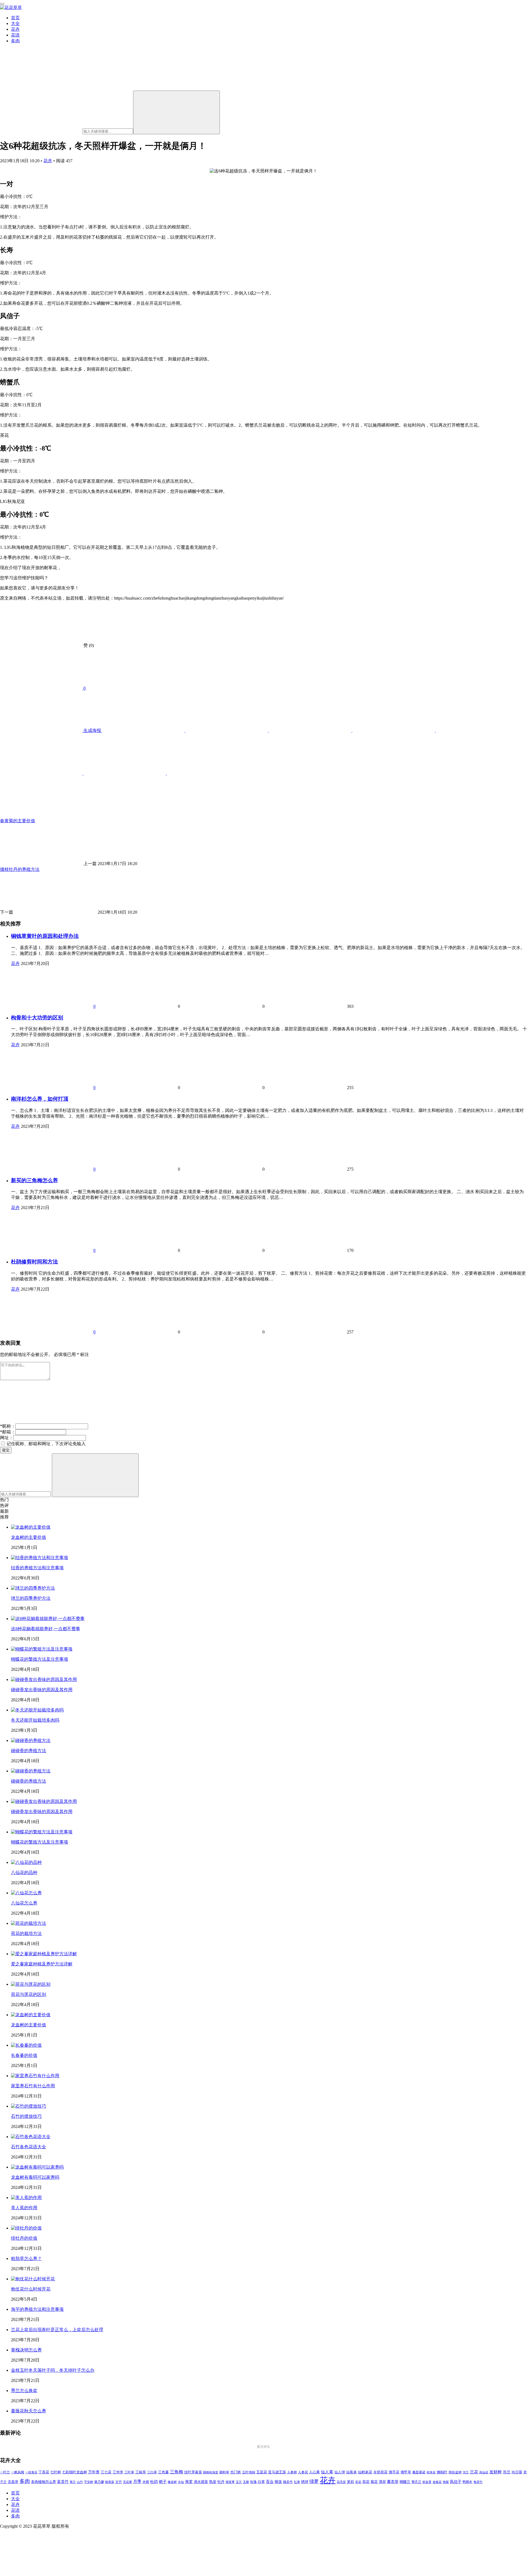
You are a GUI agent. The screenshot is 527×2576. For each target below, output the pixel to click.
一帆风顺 (18, 2472)
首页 (15, 18)
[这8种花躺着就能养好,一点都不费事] (48, 1619)
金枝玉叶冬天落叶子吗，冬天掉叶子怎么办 (53, 2370)
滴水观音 (201, 2482)
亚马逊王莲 (277, 2472)
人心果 (314, 2472)
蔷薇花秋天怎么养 (29, 2411)
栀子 (163, 2482)
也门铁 (236, 2472)
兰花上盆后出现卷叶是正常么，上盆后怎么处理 (57, 2330)
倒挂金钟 (455, 2472)
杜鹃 (154, 2482)
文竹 (119, 2482)
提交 (6, 1450)
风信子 (456, 2482)
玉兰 (239, 2482)
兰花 (474, 2472)
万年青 (94, 2472)
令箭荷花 (380, 2472)
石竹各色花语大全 (29, 2147)
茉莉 (351, 2482)
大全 (15, 23)
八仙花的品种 (24, 1872)
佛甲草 (406, 2472)
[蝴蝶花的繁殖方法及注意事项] (42, 1649)
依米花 (431, 2472)
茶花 (358, 2482)
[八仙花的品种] (26, 1862)
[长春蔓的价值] (26, 2045)
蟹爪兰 (416, 2482)
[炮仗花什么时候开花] (33, 2279)
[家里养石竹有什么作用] (35, 2076)
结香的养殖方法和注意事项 (37, 1568)
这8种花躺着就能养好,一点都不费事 (46, 1629)
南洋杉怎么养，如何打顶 (40, 1099)
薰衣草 (393, 2482)
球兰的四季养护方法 (31, 1598)
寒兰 (73, 2482)
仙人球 (340, 2472)
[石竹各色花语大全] (31, 2137)
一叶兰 (5, 2472)
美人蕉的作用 (24, 2208)
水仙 (181, 2482)
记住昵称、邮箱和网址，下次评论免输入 (46, 1444)
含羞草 (13, 2482)
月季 (137, 2482)
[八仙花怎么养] (26, 1893)
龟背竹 (478, 2482)
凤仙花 (484, 2472)
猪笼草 (230, 2482)
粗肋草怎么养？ (26, 2258)
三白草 (152, 2472)
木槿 (146, 2482)
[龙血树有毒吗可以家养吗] (37, 2167)
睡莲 (278, 2482)
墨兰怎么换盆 (24, 2391)
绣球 (305, 2482)
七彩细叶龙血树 (75, 2472)
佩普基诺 (419, 2472)
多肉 (15, 41)
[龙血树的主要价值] (31, 1527)
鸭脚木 (467, 2482)
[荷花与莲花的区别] (31, 1984)
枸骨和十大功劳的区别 (37, 1018)
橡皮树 (172, 2482)
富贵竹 (63, 2482)
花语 (15, 35)
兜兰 (466, 2472)
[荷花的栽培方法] (29, 1923)
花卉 (15, 29)
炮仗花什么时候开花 (31, 2289)
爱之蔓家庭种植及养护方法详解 (42, 1964)
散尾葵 (110, 2482)
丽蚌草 (224, 2472)
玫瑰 (253, 2482)
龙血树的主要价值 (29, 1537)
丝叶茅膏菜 (193, 2472)
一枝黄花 (31, 2472)
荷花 (366, 2482)
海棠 (189, 2482)
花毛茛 (341, 2482)
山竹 (80, 2482)
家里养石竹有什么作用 (33, 2086)
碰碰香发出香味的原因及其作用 (42, 1690)
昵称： (8, 1426)
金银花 (437, 2482)
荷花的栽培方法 (26, 1933)
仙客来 (351, 2472)
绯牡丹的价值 (24, 2238)
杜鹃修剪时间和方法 (34, 1262)
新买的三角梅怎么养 (34, 1180)
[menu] (2, 4)
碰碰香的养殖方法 (29, 1751)
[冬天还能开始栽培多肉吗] (37, 1710)
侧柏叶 (442, 2472)
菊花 (374, 2482)
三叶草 (129, 2472)
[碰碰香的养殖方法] (31, 1740)
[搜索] (176, 112)
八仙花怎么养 (24, 1903)
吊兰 (507, 2472)
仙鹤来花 (365, 2472)
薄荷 (382, 2482)
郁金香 (427, 2482)
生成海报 (92, 730)
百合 (270, 2482)
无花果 (127, 2482)
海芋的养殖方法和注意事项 (37, 2309)
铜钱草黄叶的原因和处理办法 (45, 936)
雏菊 (446, 2482)
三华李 (118, 2472)
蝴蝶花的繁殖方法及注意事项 (40, 1659)
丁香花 (44, 2472)
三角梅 (176, 2472)
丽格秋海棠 (211, 2472)
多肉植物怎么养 (44, 2482)
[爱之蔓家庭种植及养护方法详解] (44, 1954)
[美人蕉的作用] (26, 2198)
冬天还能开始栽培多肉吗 (35, 1720)
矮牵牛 (288, 2482)
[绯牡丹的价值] (26, 2228)
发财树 (496, 2472)
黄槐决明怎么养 (26, 2350)
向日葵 (517, 2472)
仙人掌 (327, 2472)
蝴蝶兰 (405, 2482)
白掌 (261, 2482)
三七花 (106, 2472)
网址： (7, 1438)
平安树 (89, 2482)
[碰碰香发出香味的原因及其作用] (44, 1679)
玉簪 (246, 2482)
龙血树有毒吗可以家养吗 (35, 2177)
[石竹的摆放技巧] (29, 2106)
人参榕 (292, 2472)
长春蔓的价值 (24, 2055)
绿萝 (314, 2481)
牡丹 (221, 2482)
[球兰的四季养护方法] (33, 1588)
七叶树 (56, 2472)
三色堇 (163, 2472)
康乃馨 (99, 2482)
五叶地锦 (249, 2472)
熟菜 (213, 2482)
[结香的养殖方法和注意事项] (40, 1558)
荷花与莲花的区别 (29, 1994)
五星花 (262, 2472)
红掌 (297, 2482)
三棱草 (141, 2472)
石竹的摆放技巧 (26, 2116)
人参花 (303, 2472)
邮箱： (8, 1432)
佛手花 (394, 2472)
